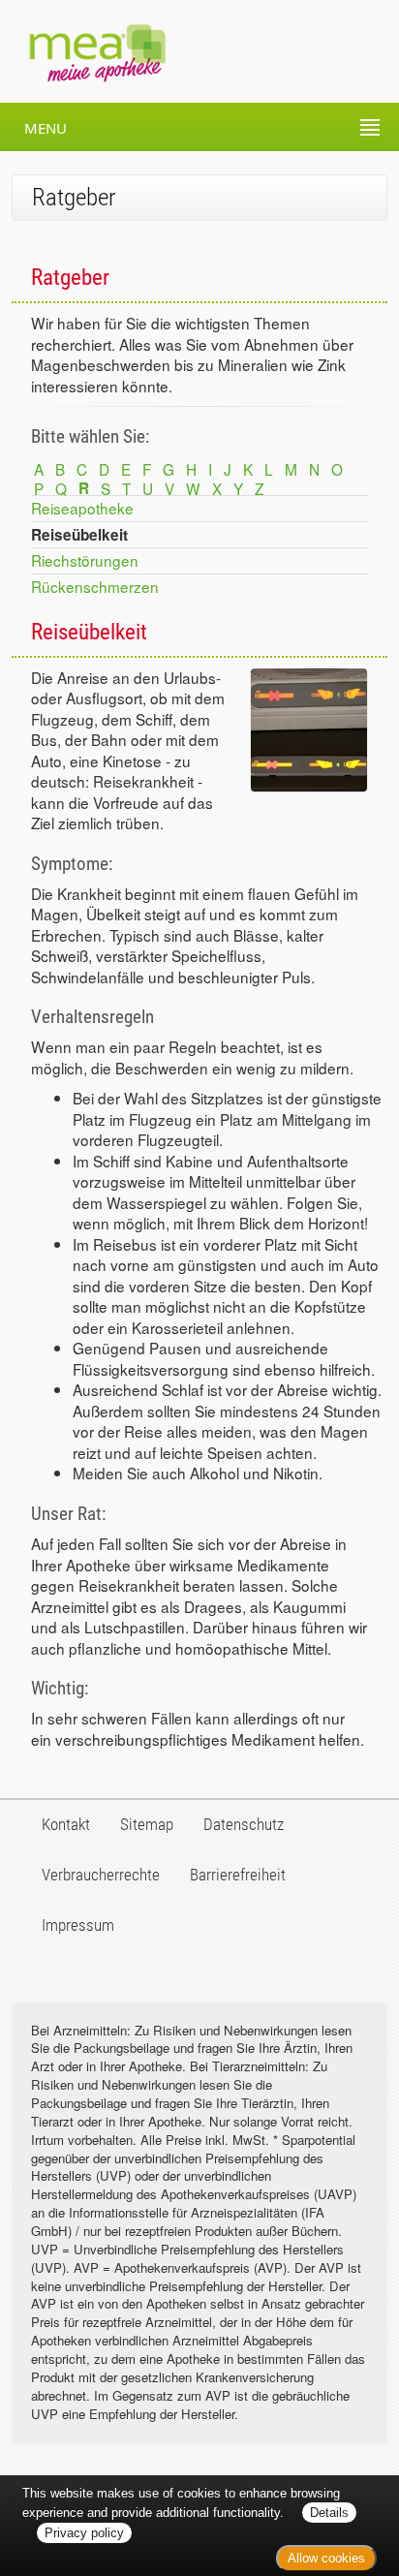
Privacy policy (84, 2533)
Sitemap (147, 1824)
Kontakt (66, 1824)
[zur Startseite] (83, 51)
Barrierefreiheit (238, 1875)
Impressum (78, 1925)
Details (329, 2513)
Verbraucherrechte (101, 1875)
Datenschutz (244, 1824)
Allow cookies (326, 2558)
